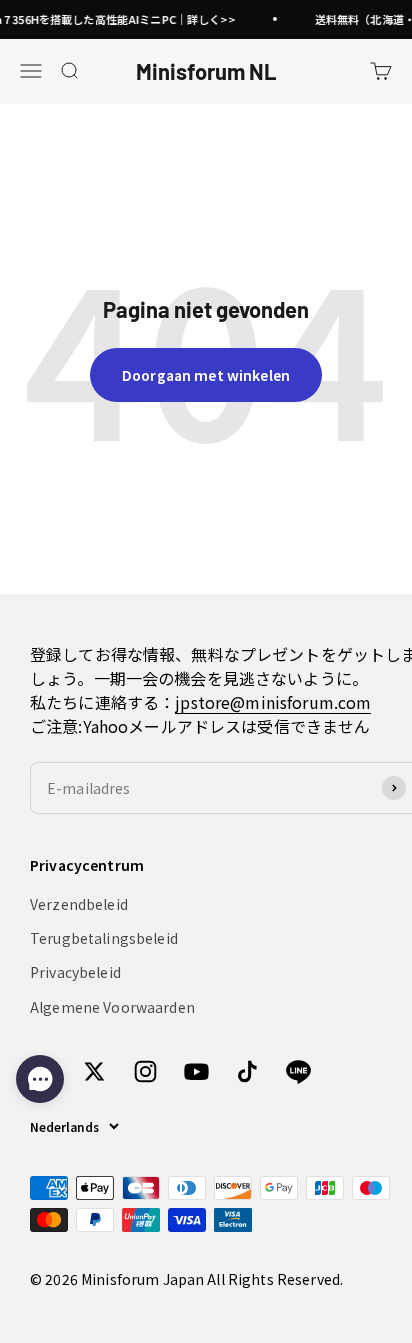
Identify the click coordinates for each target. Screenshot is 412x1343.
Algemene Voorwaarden (112, 1007)
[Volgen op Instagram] (145, 1071)
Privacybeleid (75, 972)
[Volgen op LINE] (298, 1071)
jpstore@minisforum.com (273, 702)
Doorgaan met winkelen (206, 375)
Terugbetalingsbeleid (104, 938)
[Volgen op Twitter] (94, 1071)
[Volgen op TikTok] (247, 1071)
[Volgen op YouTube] (196, 1071)
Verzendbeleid (79, 904)
